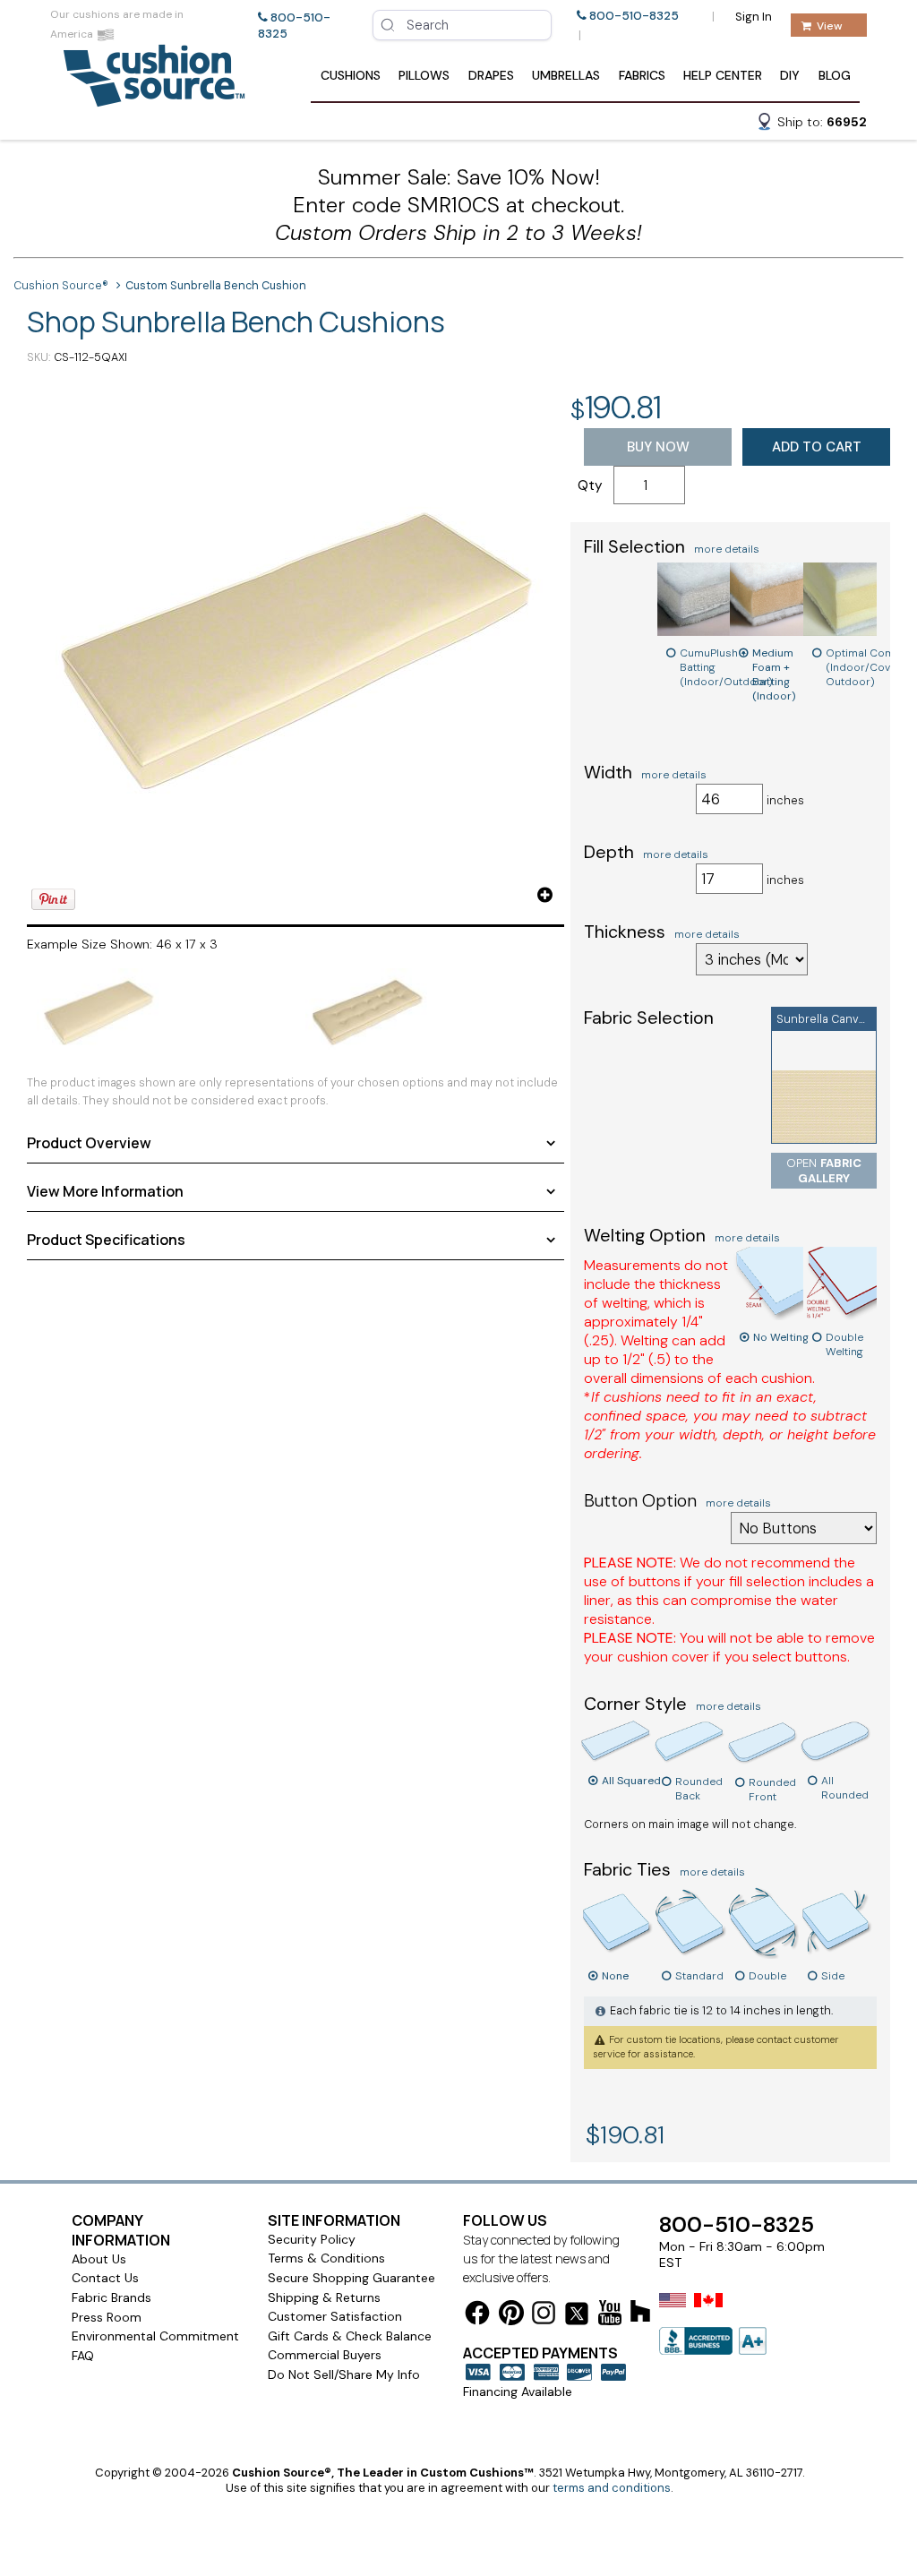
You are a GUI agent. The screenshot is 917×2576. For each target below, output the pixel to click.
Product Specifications (106, 1240)
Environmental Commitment (155, 2336)
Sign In (754, 17)
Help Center (723, 75)
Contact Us (105, 2278)
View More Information (105, 1191)
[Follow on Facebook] (477, 2316)
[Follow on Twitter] (577, 2317)
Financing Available (518, 2391)
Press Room (107, 2317)
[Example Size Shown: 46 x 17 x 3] (296, 647)
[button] (811, 125)
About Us (99, 2259)
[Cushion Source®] (154, 98)
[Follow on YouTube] (610, 2316)
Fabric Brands (111, 2297)
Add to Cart (817, 447)
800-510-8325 (634, 16)
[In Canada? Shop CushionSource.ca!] (708, 2312)
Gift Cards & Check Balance (350, 2336)
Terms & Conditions (326, 2258)
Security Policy (312, 2239)
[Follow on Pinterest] (511, 2316)
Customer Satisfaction (335, 2316)
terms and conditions (612, 2488)
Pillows (424, 75)
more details (727, 549)
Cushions (351, 75)
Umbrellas (566, 75)
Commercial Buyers (325, 2355)
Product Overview (89, 1143)
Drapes (491, 75)
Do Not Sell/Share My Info (344, 2374)
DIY (790, 75)
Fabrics (642, 75)
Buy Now (658, 447)
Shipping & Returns (324, 2297)
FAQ (83, 2356)
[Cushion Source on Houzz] (640, 2314)
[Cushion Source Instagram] (544, 2316)
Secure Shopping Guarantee (351, 2278)
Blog (835, 75)
